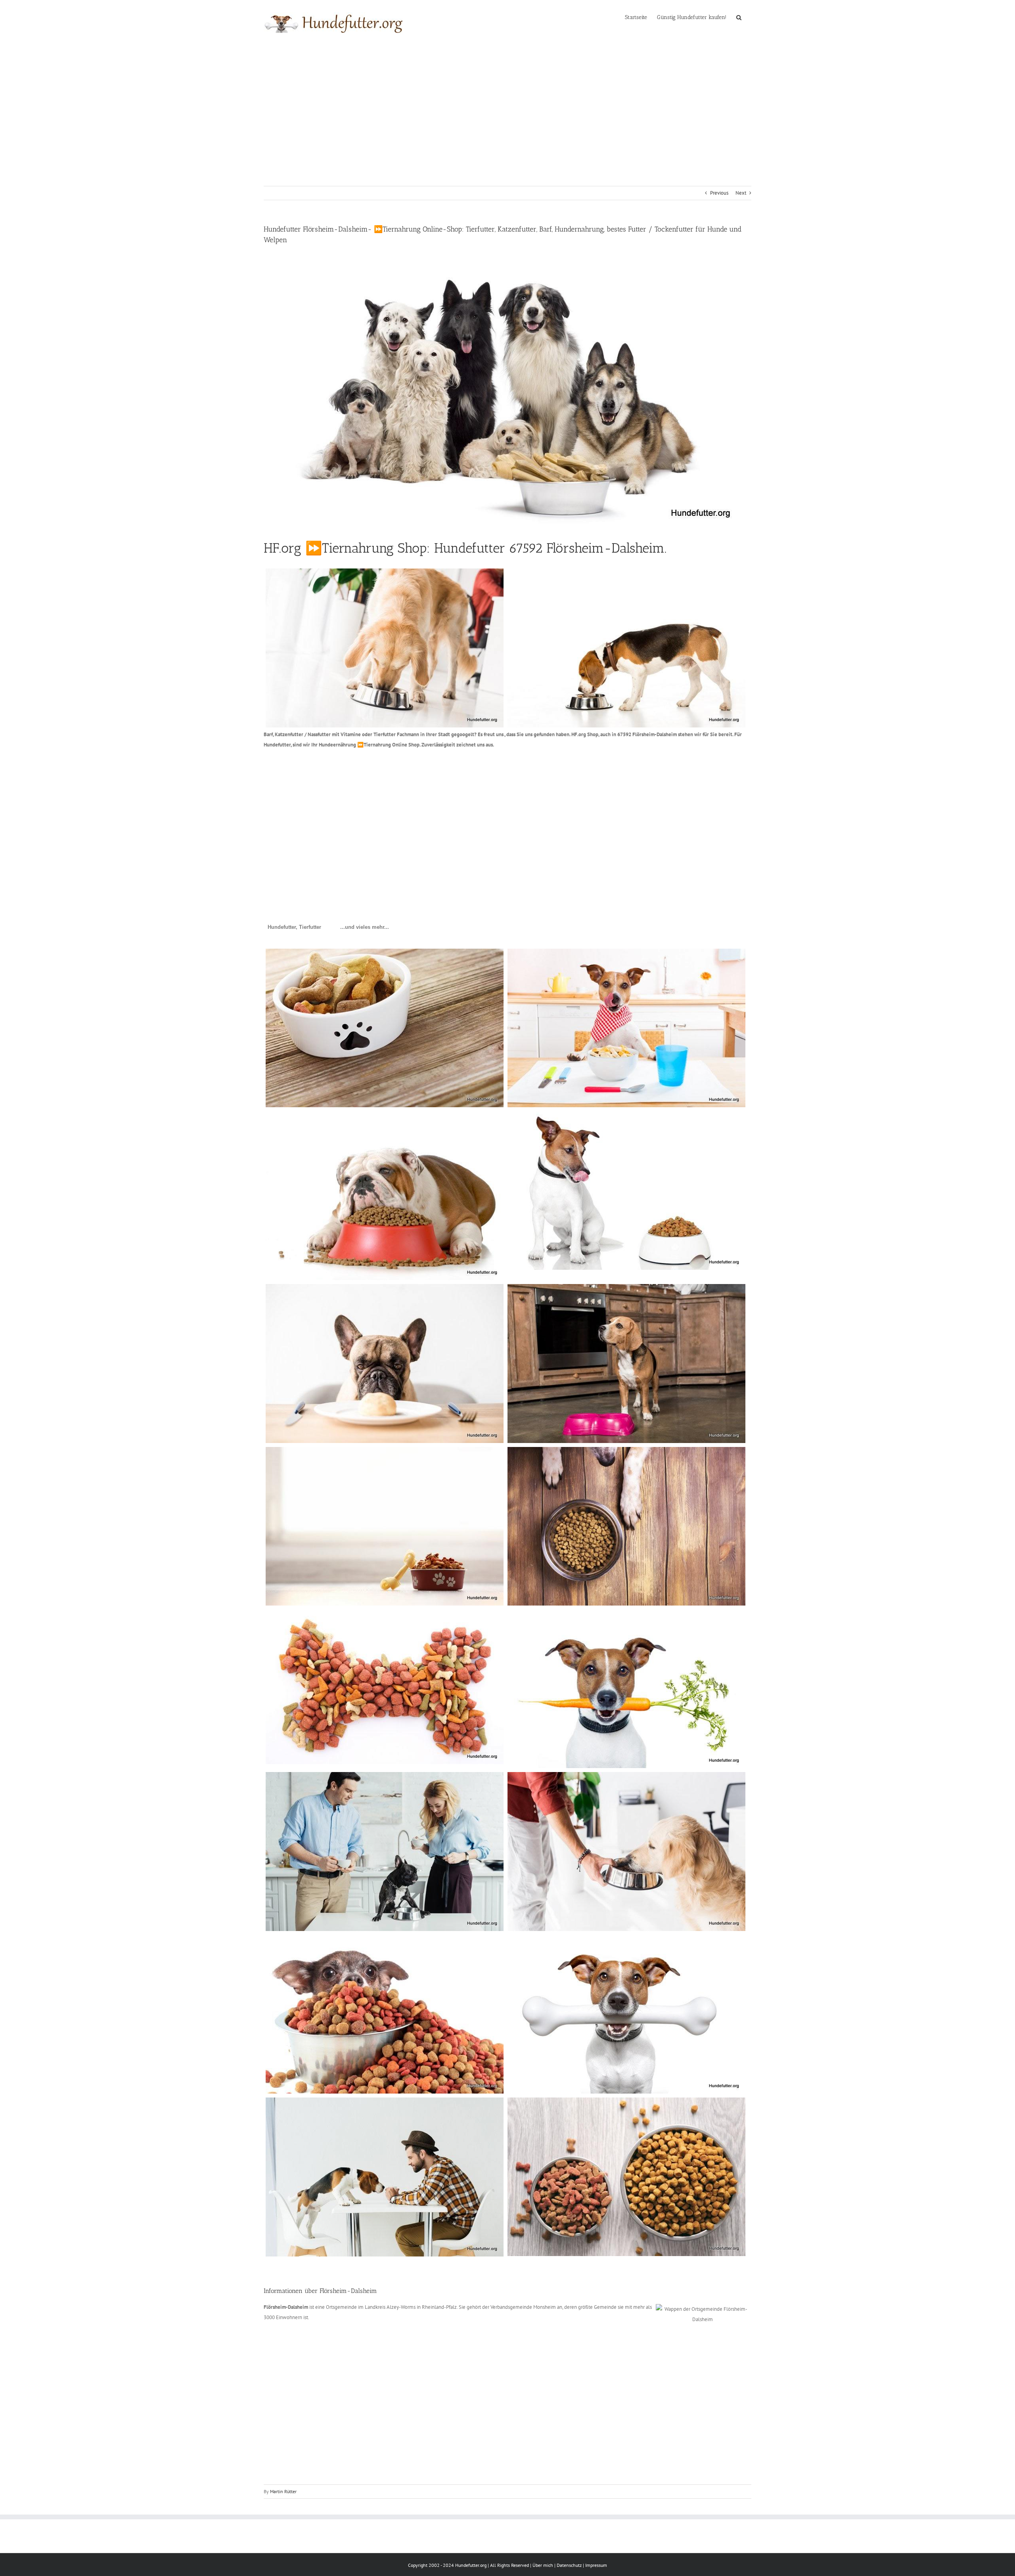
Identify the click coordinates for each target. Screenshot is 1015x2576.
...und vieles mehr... (365, 927)
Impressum (596, 2565)
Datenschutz (569, 2565)
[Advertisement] (507, 105)
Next (741, 193)
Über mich (543, 2565)
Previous (719, 193)
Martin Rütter (283, 2491)
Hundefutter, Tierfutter (294, 927)
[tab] (294, 927)
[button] (739, 17)
